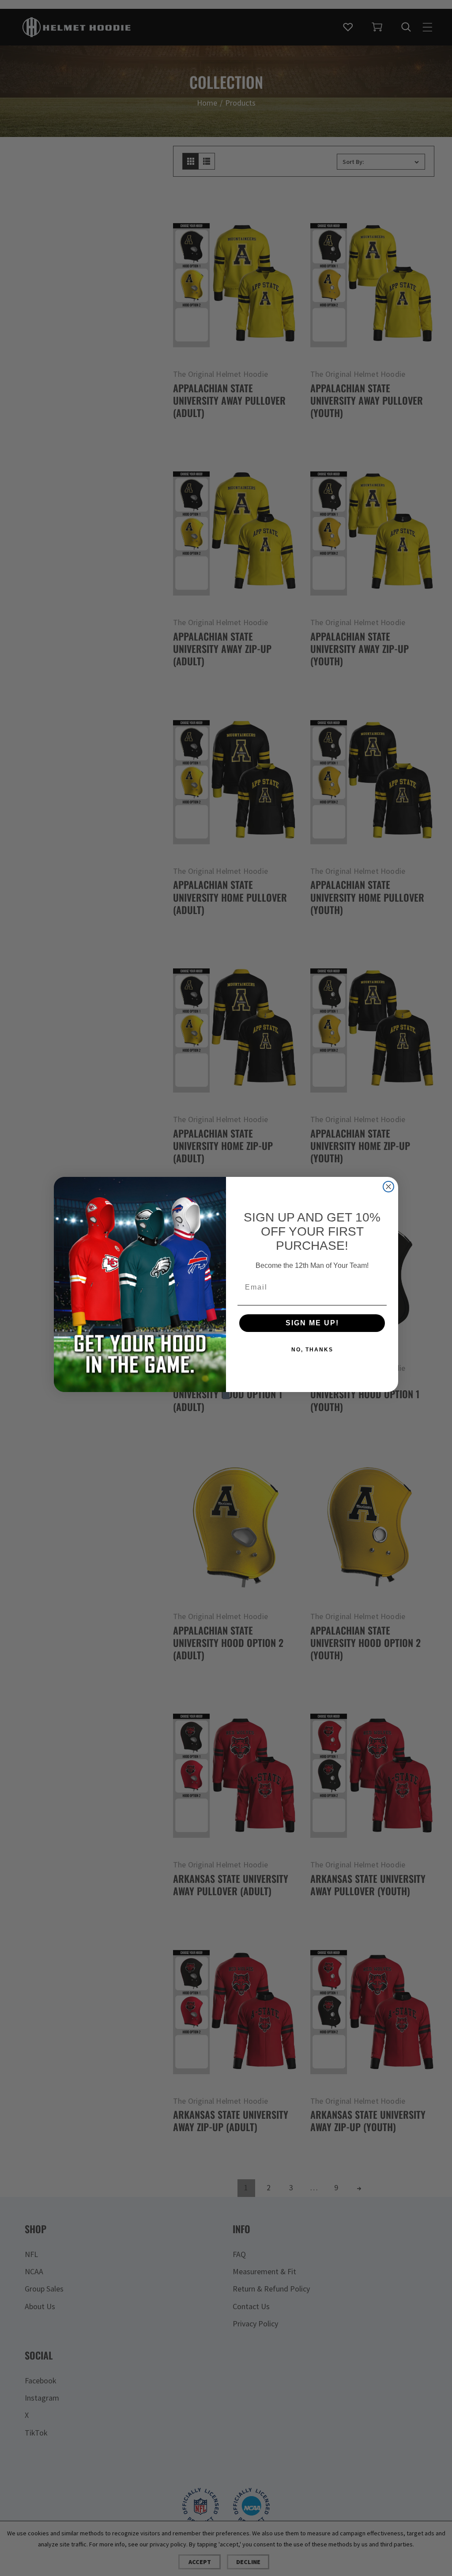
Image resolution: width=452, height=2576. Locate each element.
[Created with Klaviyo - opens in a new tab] (226, 1396)
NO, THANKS (312, 1350)
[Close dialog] (388, 1187)
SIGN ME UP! (312, 1323)
